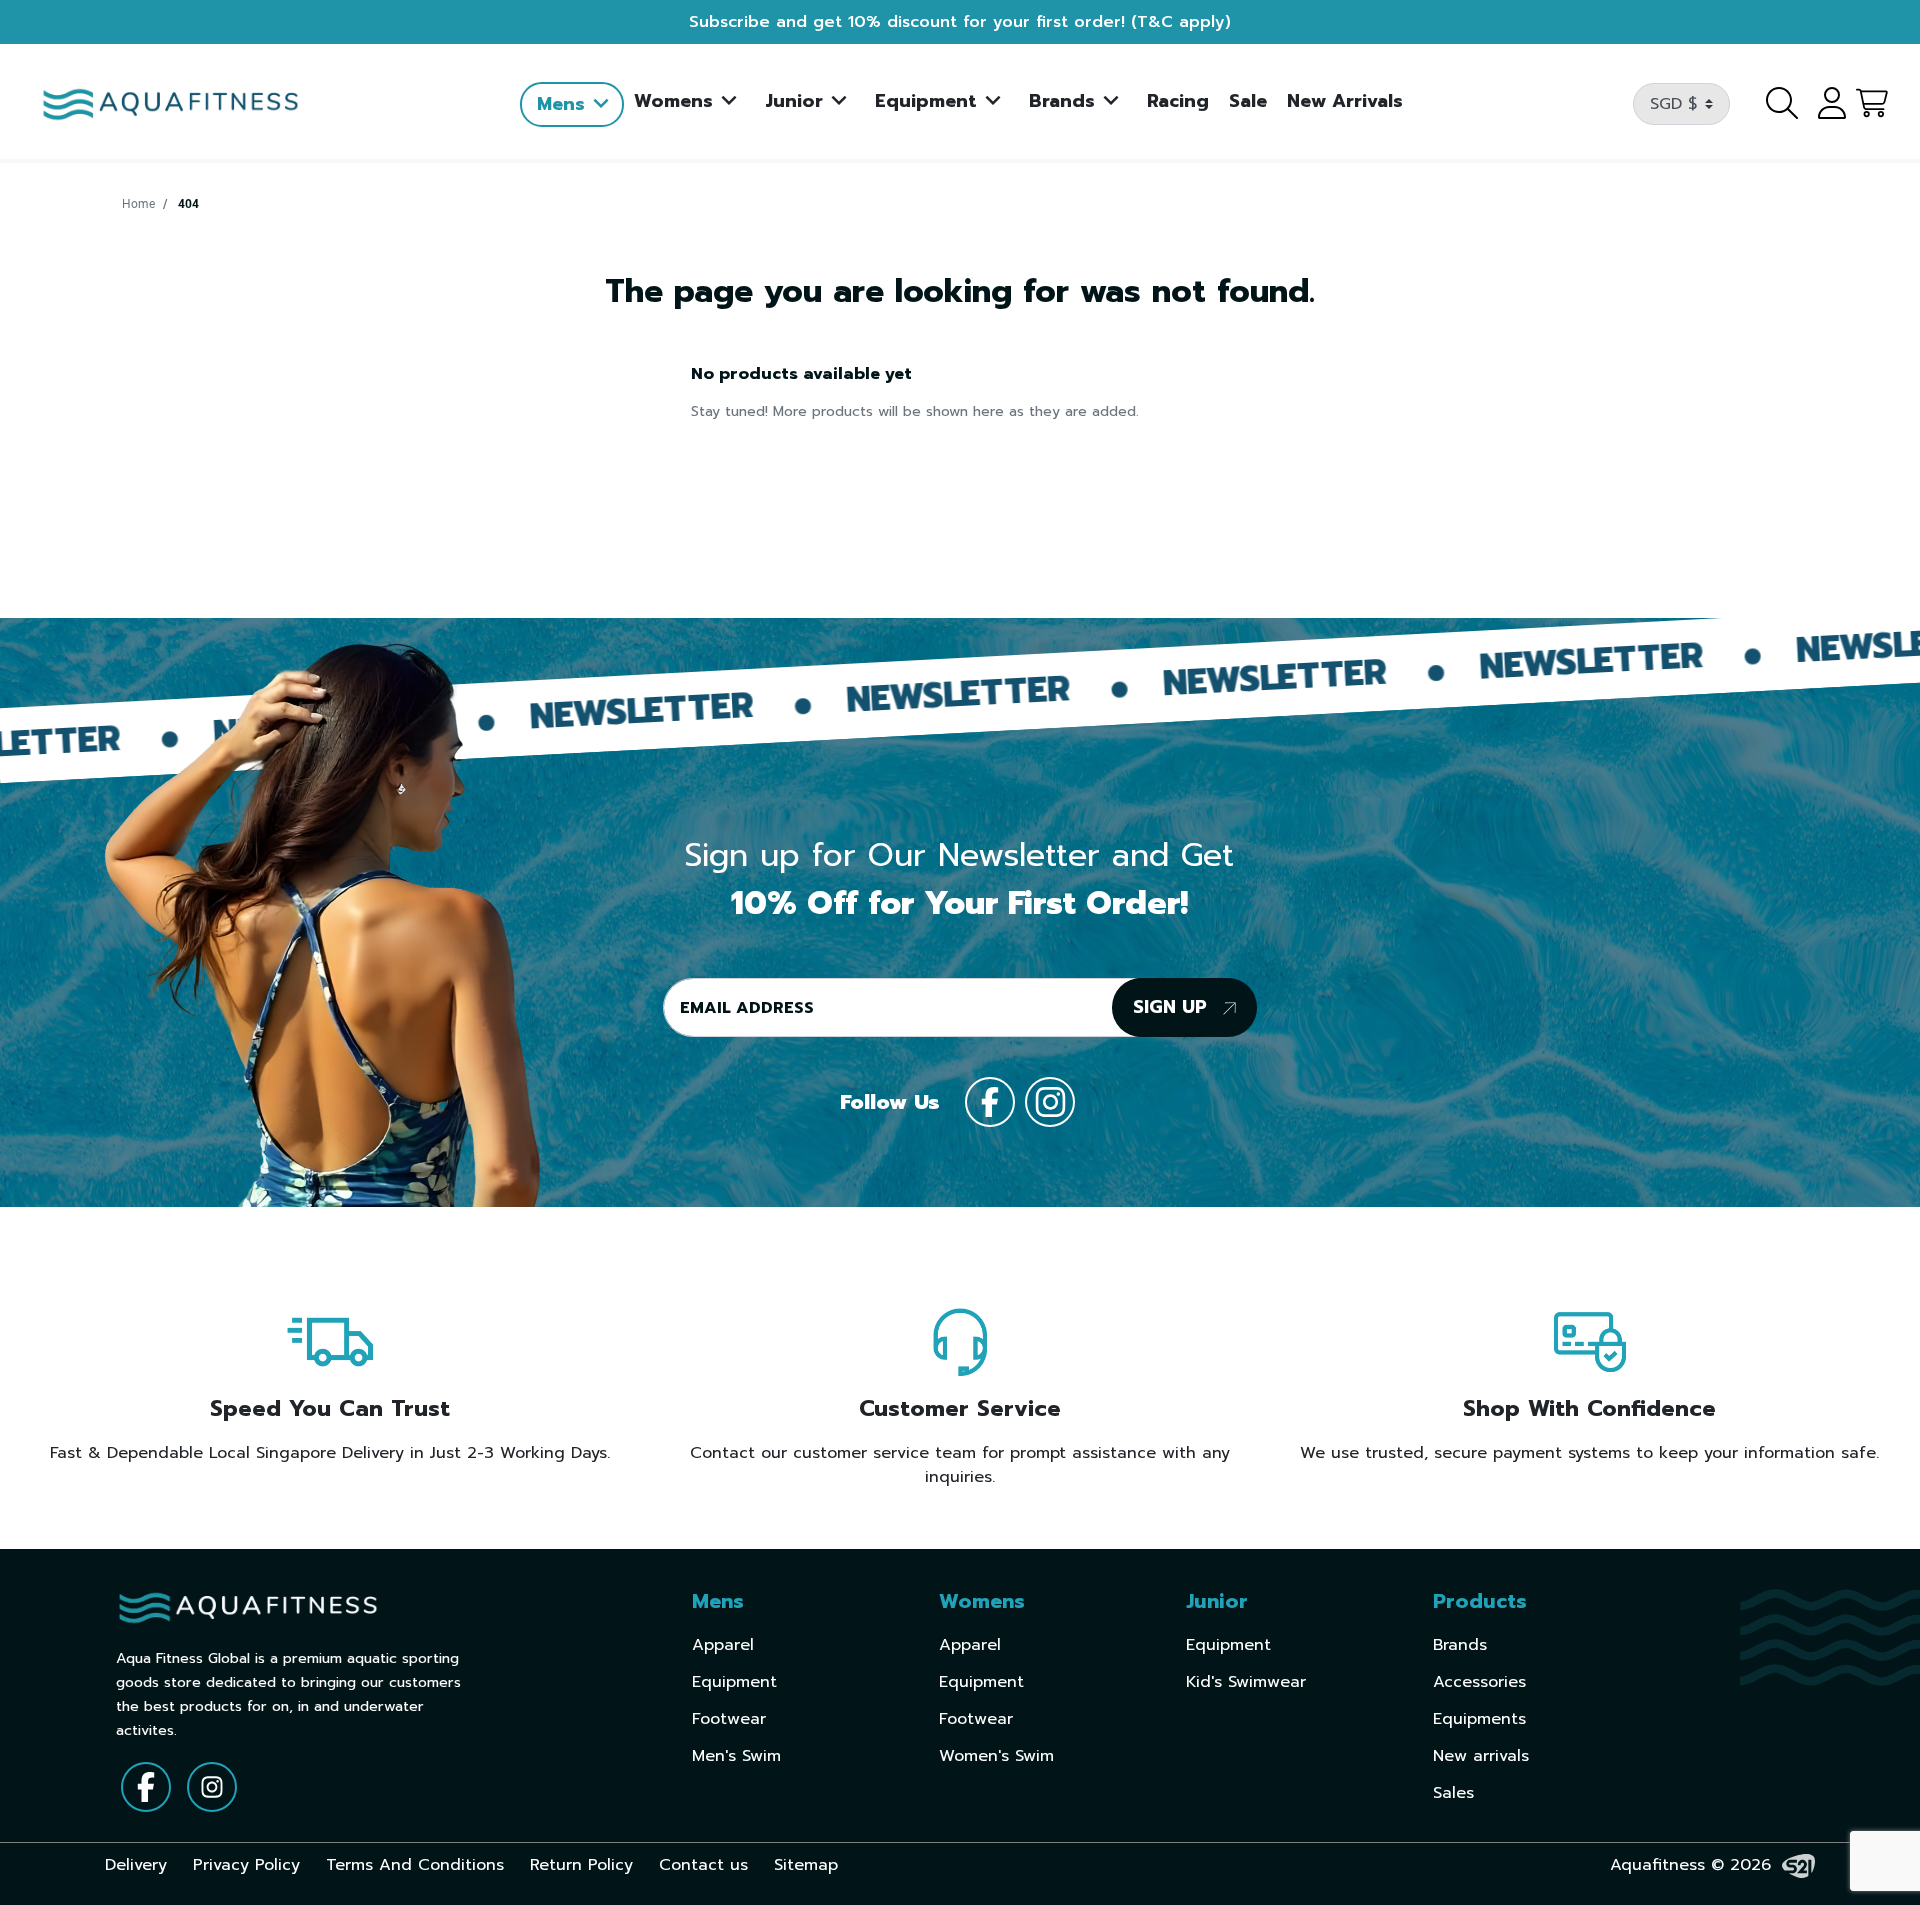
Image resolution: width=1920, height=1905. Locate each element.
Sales (1453, 1793)
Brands (1460, 1645)
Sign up (1173, 1007)
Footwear (729, 1719)
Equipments (1479, 1719)
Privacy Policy (246, 1865)
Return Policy (581, 1865)
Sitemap (806, 1865)
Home (138, 204)
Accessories (1479, 1682)
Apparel (723, 1645)
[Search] (1770, 104)
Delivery (136, 1865)
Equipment (734, 1682)
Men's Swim (736, 1756)
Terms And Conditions (415, 1865)
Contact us (703, 1865)
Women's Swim (996, 1756)
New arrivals (1481, 1756)
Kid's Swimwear (1246, 1682)
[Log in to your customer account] (1825, 104)
